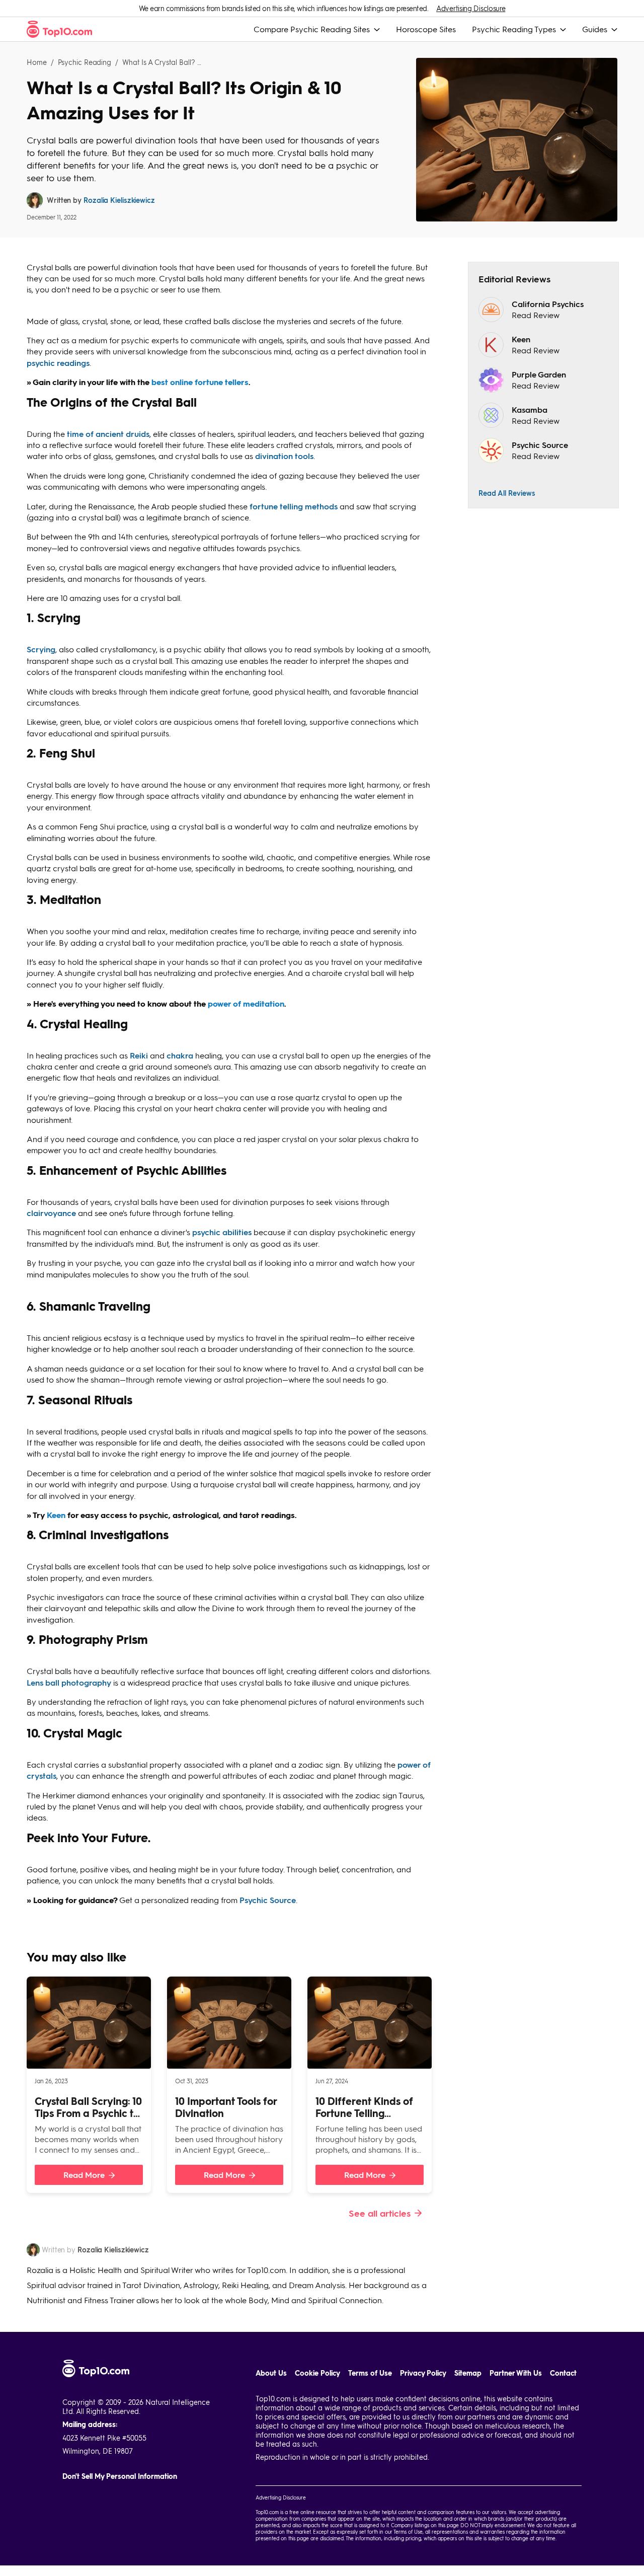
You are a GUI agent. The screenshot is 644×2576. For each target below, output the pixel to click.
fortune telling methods (294, 506)
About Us (271, 2373)
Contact (563, 2373)
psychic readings (58, 363)
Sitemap (468, 2373)
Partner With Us (516, 2373)
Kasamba (530, 409)
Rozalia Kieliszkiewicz (119, 200)
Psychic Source (268, 1900)
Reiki (139, 1055)
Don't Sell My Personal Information (120, 2476)
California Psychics (548, 304)
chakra (180, 1055)
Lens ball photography (69, 1682)
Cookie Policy (317, 2373)
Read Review (536, 315)
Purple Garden (539, 374)
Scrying (41, 649)
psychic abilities (222, 1232)
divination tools (284, 456)
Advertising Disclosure (471, 8)
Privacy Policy (423, 2373)
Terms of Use (370, 2373)
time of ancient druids (108, 434)
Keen (521, 339)
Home (37, 62)
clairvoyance (51, 1213)
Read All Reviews (507, 493)
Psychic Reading (85, 62)
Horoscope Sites (426, 29)
